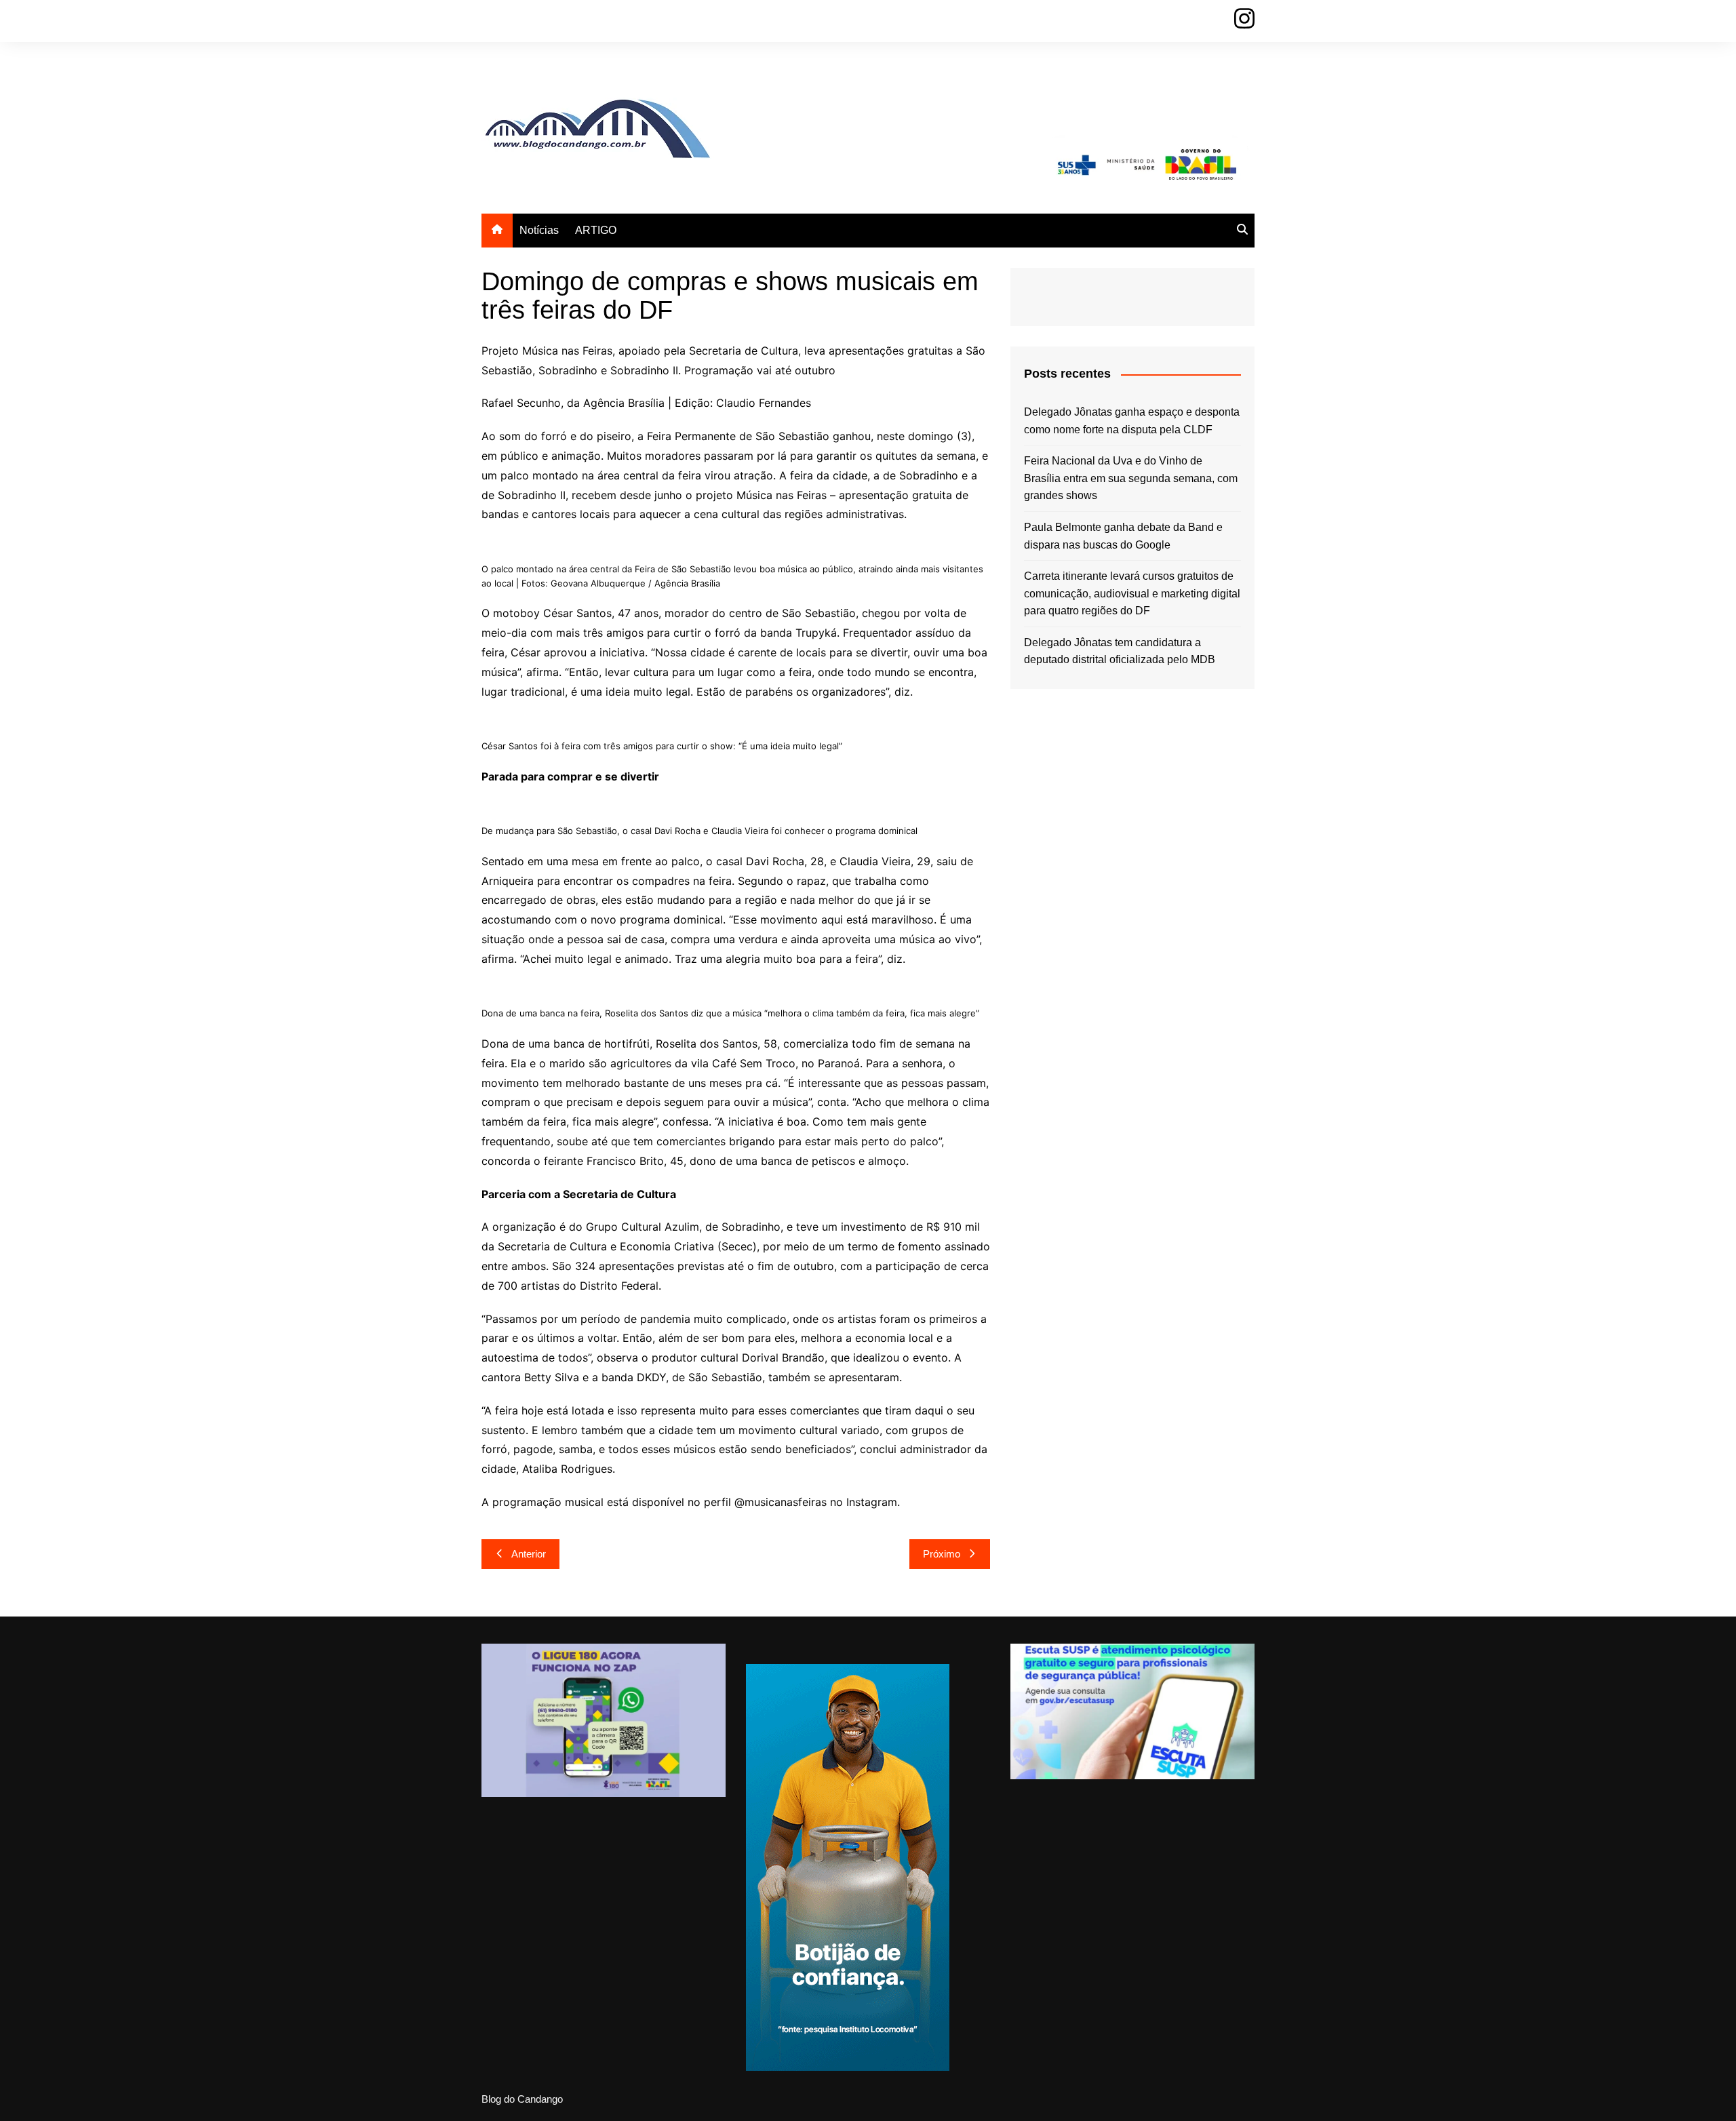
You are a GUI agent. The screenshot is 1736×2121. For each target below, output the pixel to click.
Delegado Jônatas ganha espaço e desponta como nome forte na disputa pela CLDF (1132, 421)
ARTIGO (596, 230)
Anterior (529, 1554)
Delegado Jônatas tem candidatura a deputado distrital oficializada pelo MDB (1120, 651)
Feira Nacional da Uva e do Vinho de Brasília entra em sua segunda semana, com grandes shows (1131, 478)
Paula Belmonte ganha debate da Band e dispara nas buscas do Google (1123, 536)
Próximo (942, 1554)
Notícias (539, 230)
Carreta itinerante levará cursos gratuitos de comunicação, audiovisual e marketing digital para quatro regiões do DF (1132, 593)
